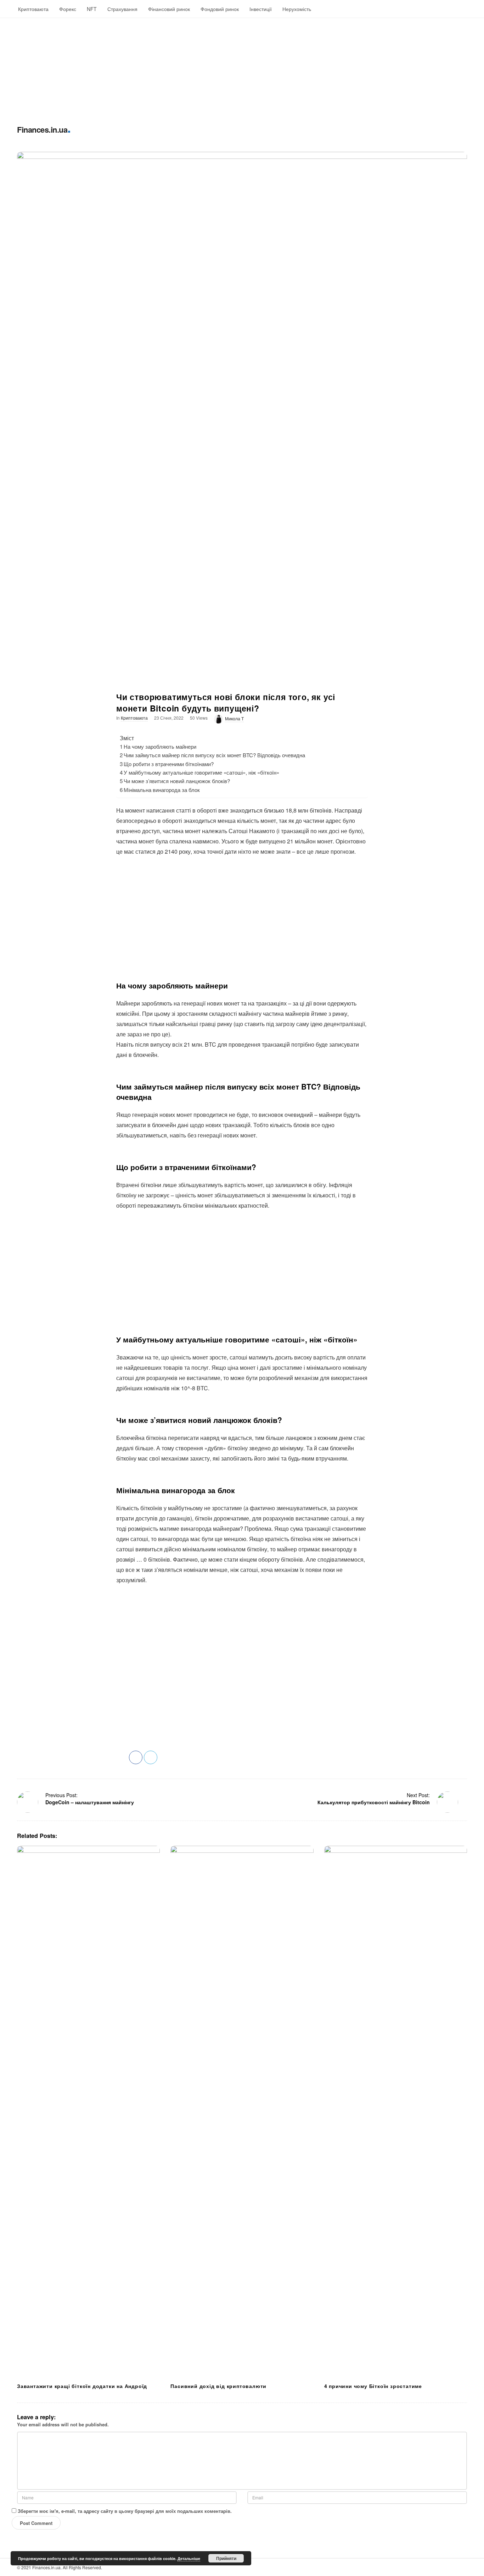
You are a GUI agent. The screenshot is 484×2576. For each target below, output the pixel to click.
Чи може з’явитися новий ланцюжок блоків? (177, 781)
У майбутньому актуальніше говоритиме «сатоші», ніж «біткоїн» (201, 772)
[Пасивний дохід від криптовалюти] (242, 2112)
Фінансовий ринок (169, 9)
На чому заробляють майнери (160, 746)
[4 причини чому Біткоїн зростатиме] (396, 2112)
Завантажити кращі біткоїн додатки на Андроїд (82, 2386)
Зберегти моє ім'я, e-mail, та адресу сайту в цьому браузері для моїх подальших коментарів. (125, 2511)
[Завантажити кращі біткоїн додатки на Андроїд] (88, 2112)
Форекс (68, 9)
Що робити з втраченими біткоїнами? (169, 764)
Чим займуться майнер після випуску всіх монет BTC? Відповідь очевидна (214, 755)
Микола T (234, 718)
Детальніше (189, 2558)
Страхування (122, 9)
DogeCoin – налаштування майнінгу (90, 1802)
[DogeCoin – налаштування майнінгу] (28, 1802)
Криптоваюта (33, 9)
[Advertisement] (213, 68)
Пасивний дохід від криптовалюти (218, 2386)
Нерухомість (297, 9)
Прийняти (226, 2558)
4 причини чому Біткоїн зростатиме (373, 2386)
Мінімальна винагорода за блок (162, 790)
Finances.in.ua (42, 129)
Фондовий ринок (220, 9)
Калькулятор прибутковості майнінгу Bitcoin (374, 1802)
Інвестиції (261, 9)
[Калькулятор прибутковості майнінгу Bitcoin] (448, 1802)
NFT (92, 9)
